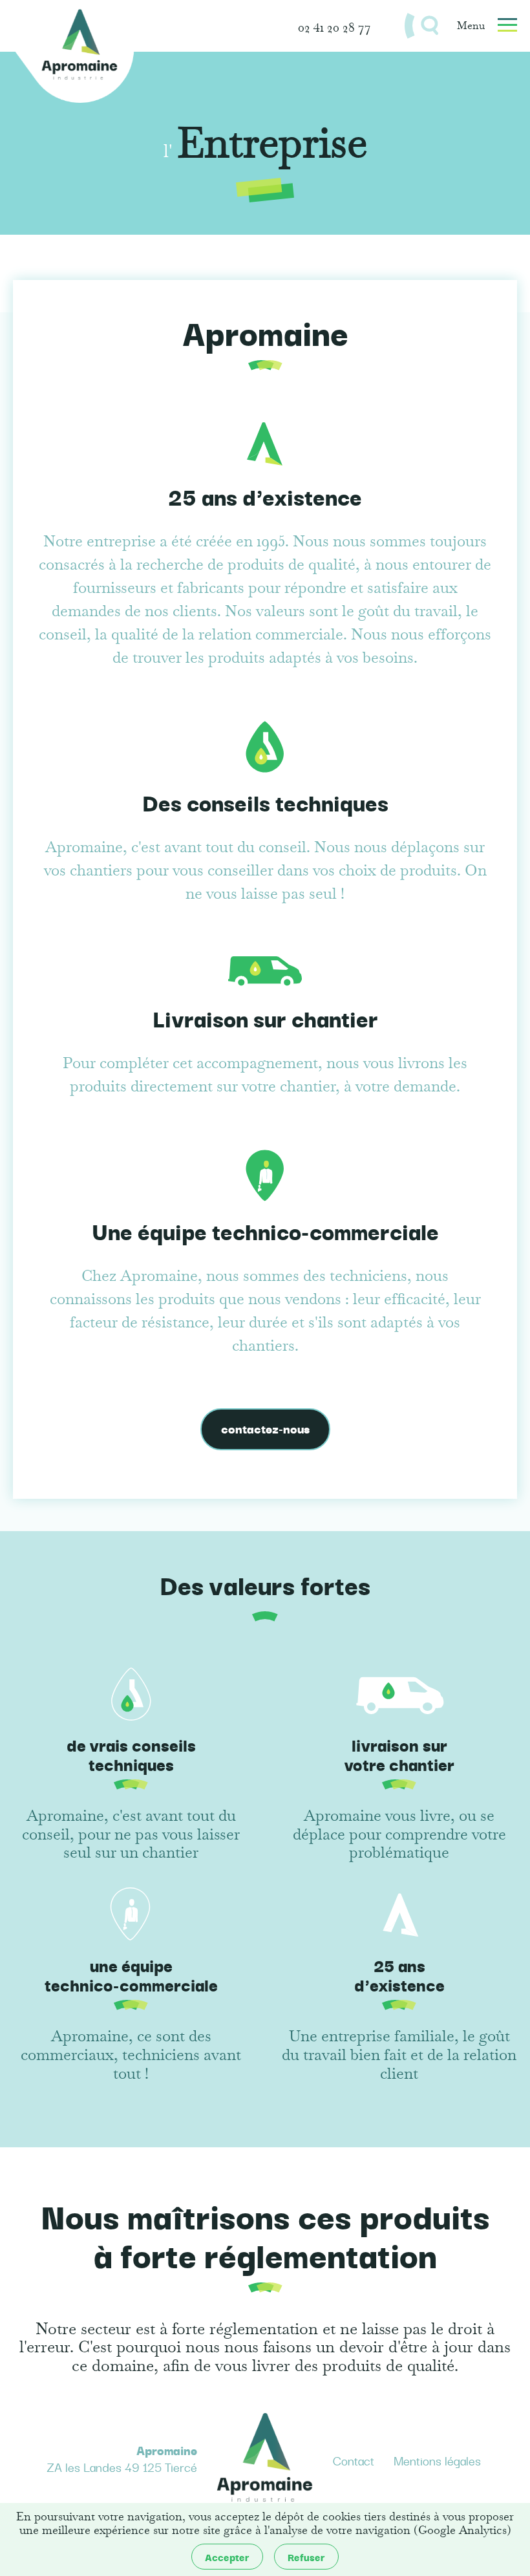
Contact (354, 2461)
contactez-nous (265, 1428)
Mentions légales (437, 2461)
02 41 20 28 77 (334, 26)
